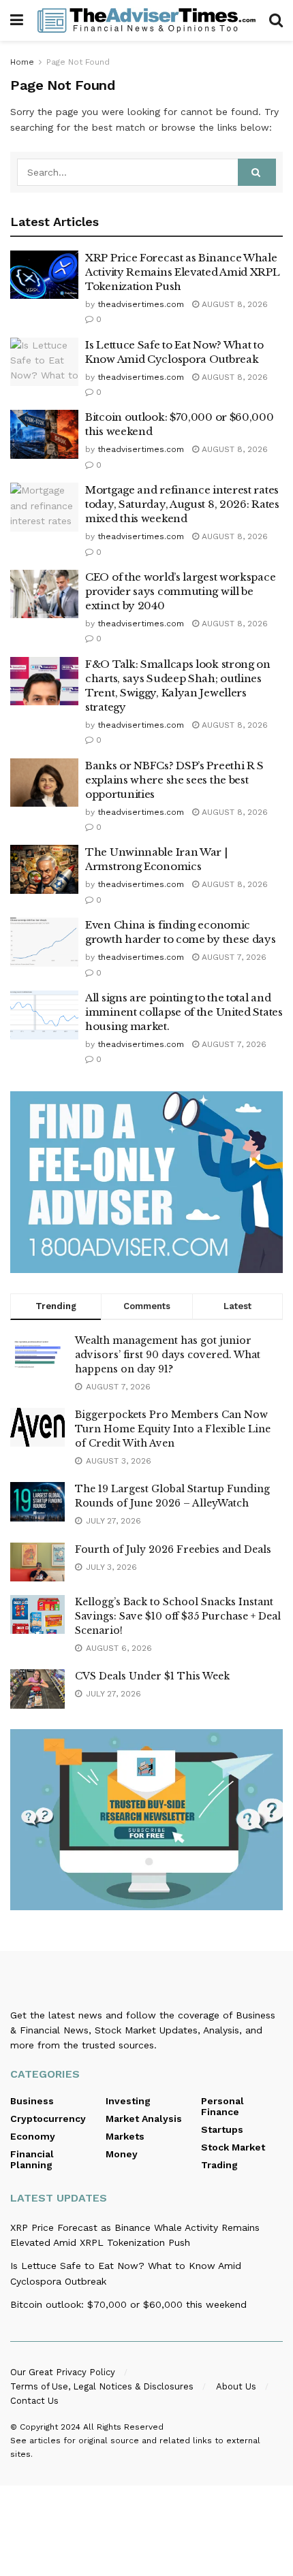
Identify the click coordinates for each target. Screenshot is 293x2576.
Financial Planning (32, 2159)
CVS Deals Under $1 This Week (152, 1676)
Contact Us (34, 2401)
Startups (222, 2129)
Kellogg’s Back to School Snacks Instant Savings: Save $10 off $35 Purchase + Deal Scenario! (178, 1616)
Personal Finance (222, 2106)
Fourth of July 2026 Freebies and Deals (173, 1549)
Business (32, 2101)
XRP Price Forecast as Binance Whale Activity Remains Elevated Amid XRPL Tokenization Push (183, 272)
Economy (33, 2136)
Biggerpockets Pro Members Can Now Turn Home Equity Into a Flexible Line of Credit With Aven (173, 1429)
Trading (219, 2165)
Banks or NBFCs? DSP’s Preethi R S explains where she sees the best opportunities (174, 780)
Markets (125, 2136)
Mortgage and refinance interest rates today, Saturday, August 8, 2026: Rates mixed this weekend (182, 504)
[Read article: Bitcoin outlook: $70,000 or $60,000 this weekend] (44, 434)
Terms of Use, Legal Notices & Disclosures (102, 2386)
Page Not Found (78, 62)
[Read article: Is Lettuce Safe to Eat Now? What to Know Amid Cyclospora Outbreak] (44, 362)
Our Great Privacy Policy (63, 2372)
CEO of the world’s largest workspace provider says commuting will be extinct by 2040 (180, 591)
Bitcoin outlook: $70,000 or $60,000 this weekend (128, 2304)
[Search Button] (276, 20)
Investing (128, 2101)
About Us (236, 2386)
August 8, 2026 (233, 304)
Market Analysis (144, 2119)
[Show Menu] (17, 20)
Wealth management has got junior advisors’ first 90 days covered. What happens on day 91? (168, 1355)
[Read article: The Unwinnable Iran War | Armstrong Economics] (44, 869)
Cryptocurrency (48, 2119)
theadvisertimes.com (141, 304)
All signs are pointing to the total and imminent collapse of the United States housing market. (184, 1012)
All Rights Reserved (123, 2427)
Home (22, 62)
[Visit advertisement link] (146, 1182)
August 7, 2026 (233, 957)
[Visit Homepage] (146, 20)
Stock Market (233, 2147)
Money (122, 2154)
